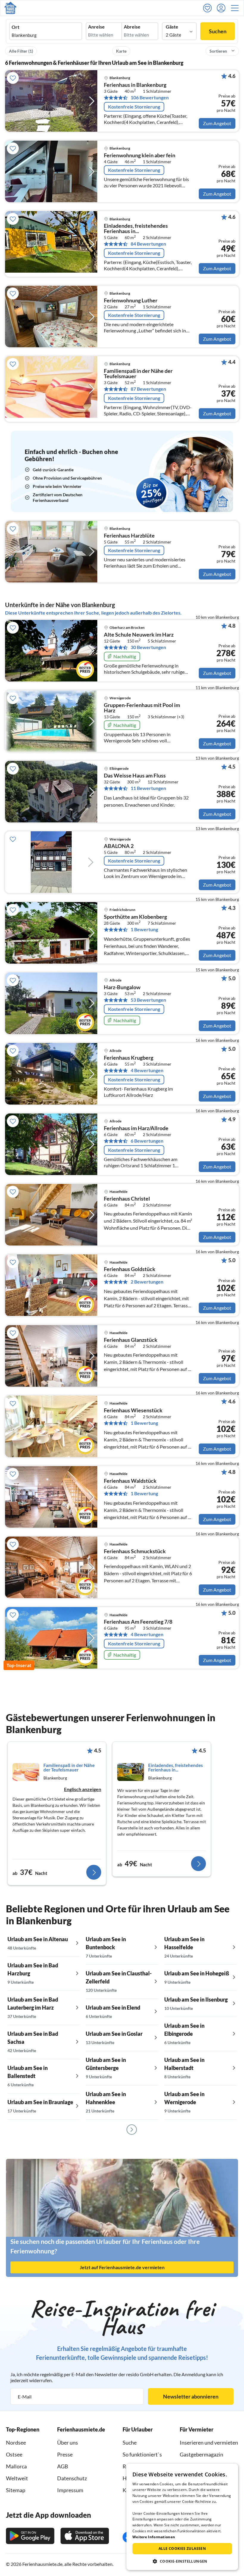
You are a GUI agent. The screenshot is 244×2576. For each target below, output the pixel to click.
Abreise (132, 27)
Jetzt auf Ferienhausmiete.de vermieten (122, 2267)
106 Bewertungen (150, 98)
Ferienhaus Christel (127, 1199)
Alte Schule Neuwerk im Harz (139, 635)
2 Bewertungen (147, 1282)
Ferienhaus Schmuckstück (135, 1551)
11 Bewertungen (148, 788)
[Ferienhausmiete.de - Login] (223, 8)
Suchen (218, 31)
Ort (15, 27)
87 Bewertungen (148, 389)
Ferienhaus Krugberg (129, 1058)
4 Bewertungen (147, 1070)
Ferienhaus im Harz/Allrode (136, 1128)
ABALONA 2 (119, 846)
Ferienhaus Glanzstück (131, 1340)
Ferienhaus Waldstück (130, 1481)
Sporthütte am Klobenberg (135, 917)
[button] (237, 8)
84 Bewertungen (148, 244)
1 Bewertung (144, 929)
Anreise (96, 27)
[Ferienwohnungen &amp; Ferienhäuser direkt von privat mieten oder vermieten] (10, 8)
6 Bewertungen (147, 1141)
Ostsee (14, 2454)
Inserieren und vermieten (209, 2443)
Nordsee (16, 2443)
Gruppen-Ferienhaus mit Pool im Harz (142, 708)
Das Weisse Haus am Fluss (135, 776)
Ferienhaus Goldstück (130, 1269)
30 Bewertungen (148, 647)
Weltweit (17, 2478)
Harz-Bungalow (122, 987)
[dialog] (182, 2517)
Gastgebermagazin (201, 2454)
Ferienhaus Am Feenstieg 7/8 (138, 1622)
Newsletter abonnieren (191, 2396)
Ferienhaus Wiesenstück (133, 1410)
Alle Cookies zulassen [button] (182, 2548)
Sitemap (16, 2490)
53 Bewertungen (148, 1000)
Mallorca (16, 2466)
